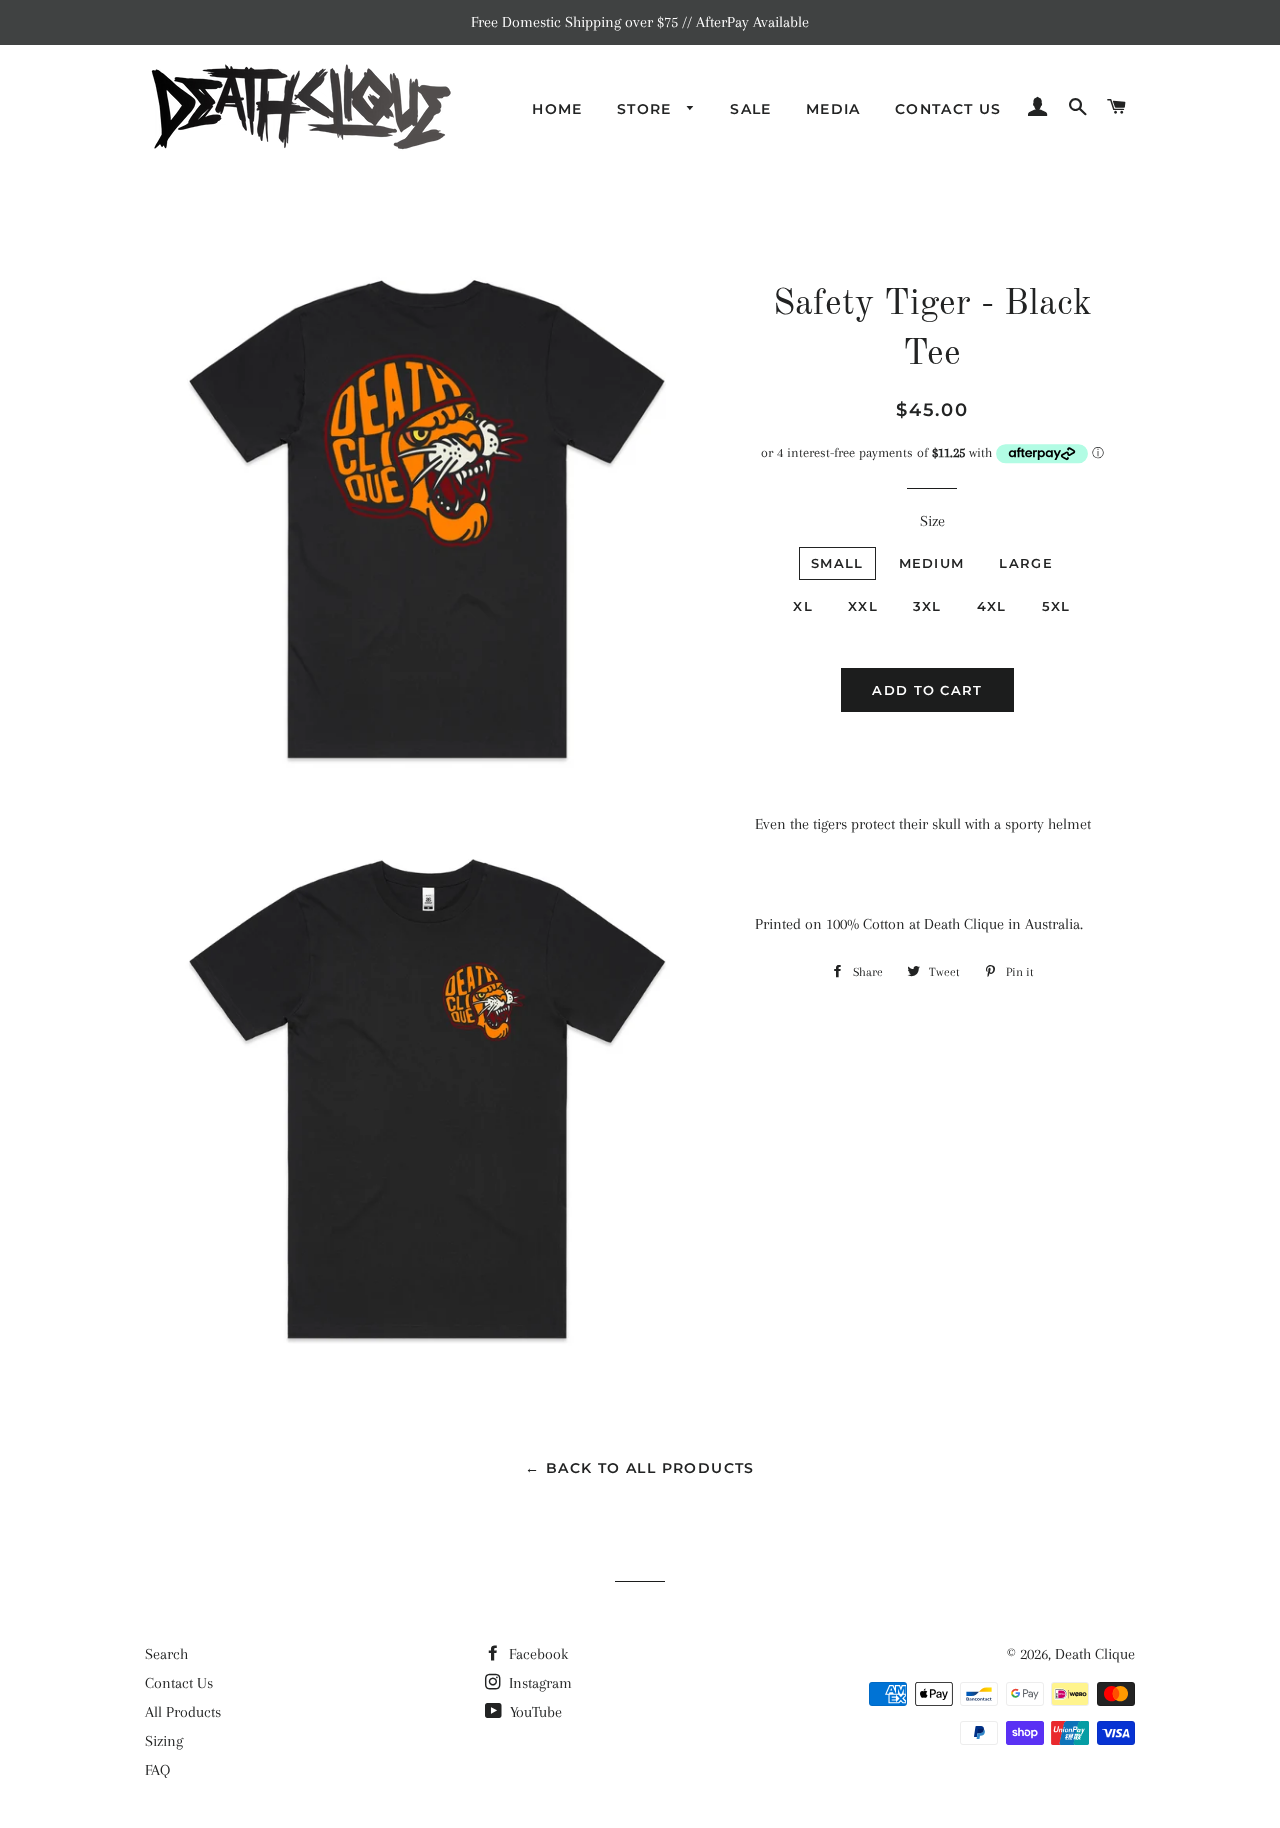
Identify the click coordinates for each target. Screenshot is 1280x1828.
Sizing (164, 1741)
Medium (932, 563)
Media (833, 109)
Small (837, 563)
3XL (927, 606)
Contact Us (948, 109)
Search (166, 1654)
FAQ (157, 1770)
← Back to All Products (640, 1468)
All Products (183, 1712)
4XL (992, 606)
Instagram (538, 1683)
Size (932, 521)
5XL (1056, 606)
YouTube (534, 1712)
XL (803, 606)
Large (1026, 563)
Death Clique (1095, 1654)
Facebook (536, 1654)
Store (647, 109)
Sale (751, 109)
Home (557, 109)
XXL (863, 606)
